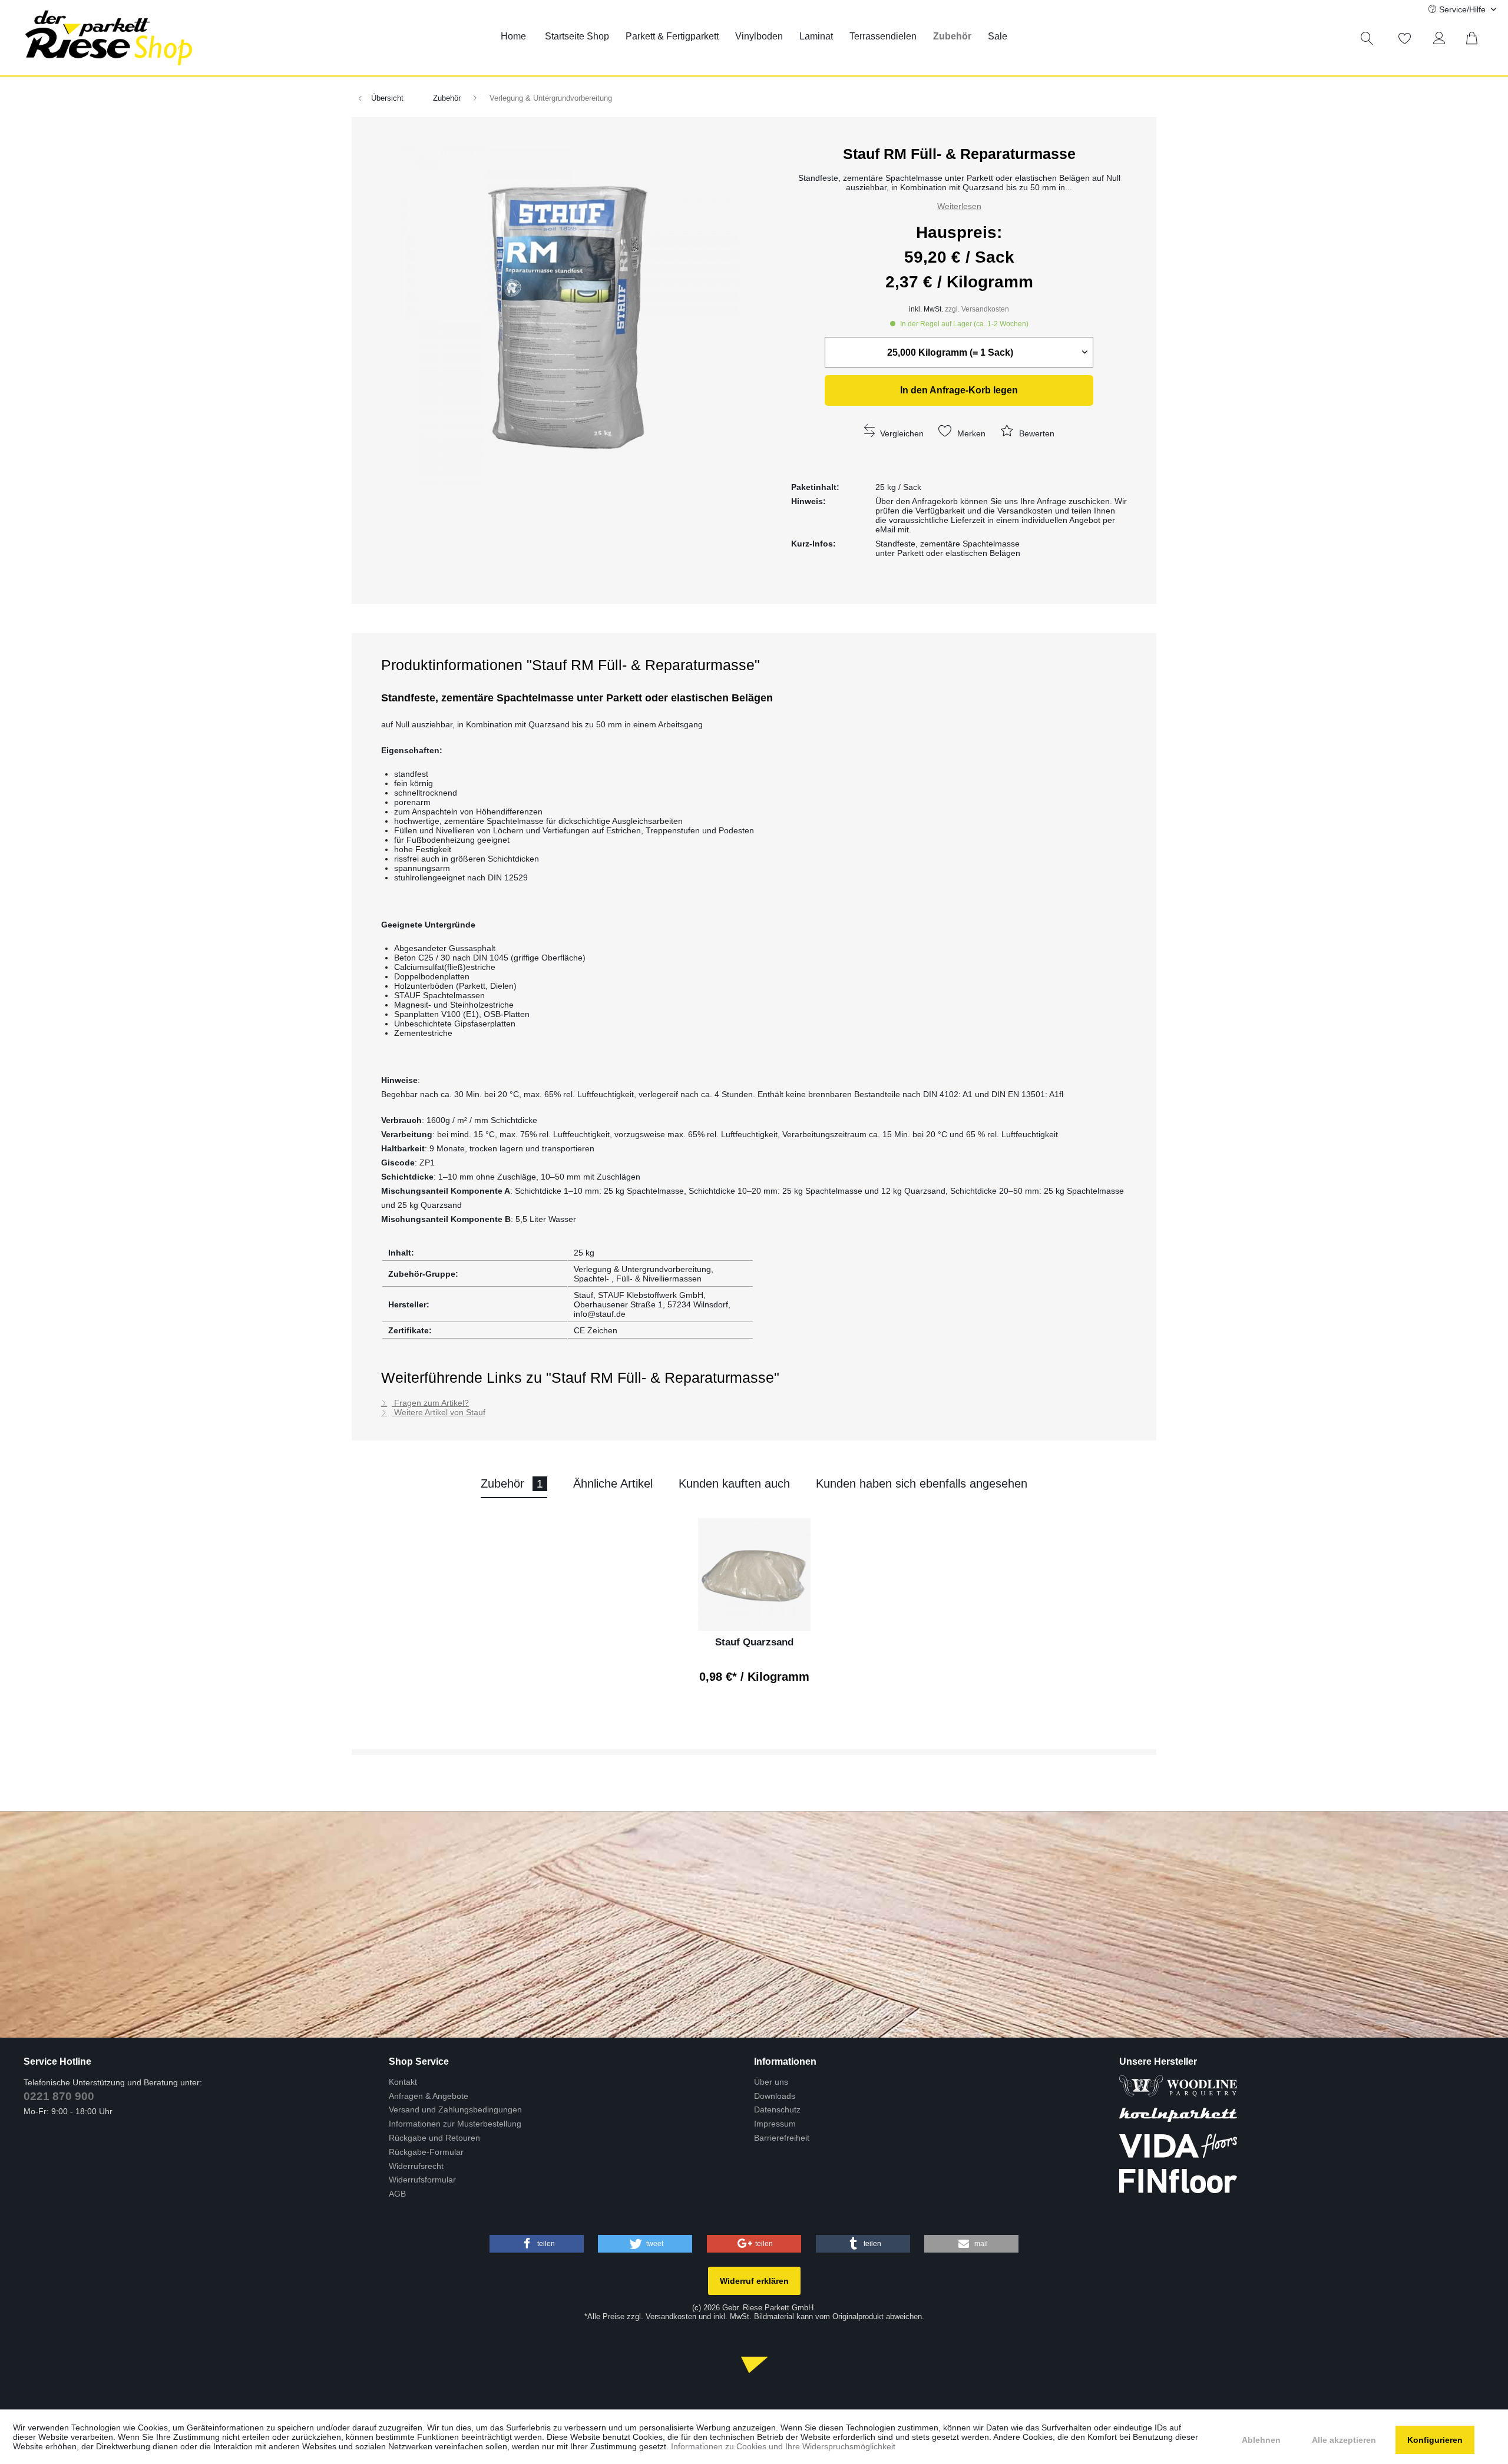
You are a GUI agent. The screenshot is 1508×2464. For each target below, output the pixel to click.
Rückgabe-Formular (426, 2152)
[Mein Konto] (1442, 38)
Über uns (771, 2082)
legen (959, 390)
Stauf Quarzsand (754, 1642)
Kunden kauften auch (734, 1483)
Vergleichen (901, 433)
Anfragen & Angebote (429, 2096)
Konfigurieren (1435, 2440)
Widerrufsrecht (416, 2166)
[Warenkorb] (1479, 38)
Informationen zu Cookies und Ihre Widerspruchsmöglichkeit (783, 2446)
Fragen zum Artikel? (430, 1403)
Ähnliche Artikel (613, 1483)
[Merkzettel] (1405, 38)
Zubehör (512, 1483)
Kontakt (403, 2082)
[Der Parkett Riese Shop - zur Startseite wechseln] (109, 38)
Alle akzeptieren (1344, 2440)
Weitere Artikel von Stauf (439, 1412)
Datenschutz (777, 2109)
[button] (537, 2244)
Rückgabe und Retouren (434, 2138)
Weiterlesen (959, 206)
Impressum (775, 2124)
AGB (397, 2194)
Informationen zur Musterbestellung (455, 2124)
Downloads (775, 2096)
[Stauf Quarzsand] (754, 1574)
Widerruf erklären (754, 2281)
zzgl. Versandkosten (977, 309)
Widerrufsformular (422, 2180)
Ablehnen (1261, 2440)
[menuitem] (513, 37)
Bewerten (1036, 433)
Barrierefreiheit (782, 2138)
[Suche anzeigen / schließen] (1367, 38)
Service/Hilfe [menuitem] (1462, 9)
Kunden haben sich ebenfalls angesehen (922, 1483)
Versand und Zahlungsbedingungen (455, 2109)
